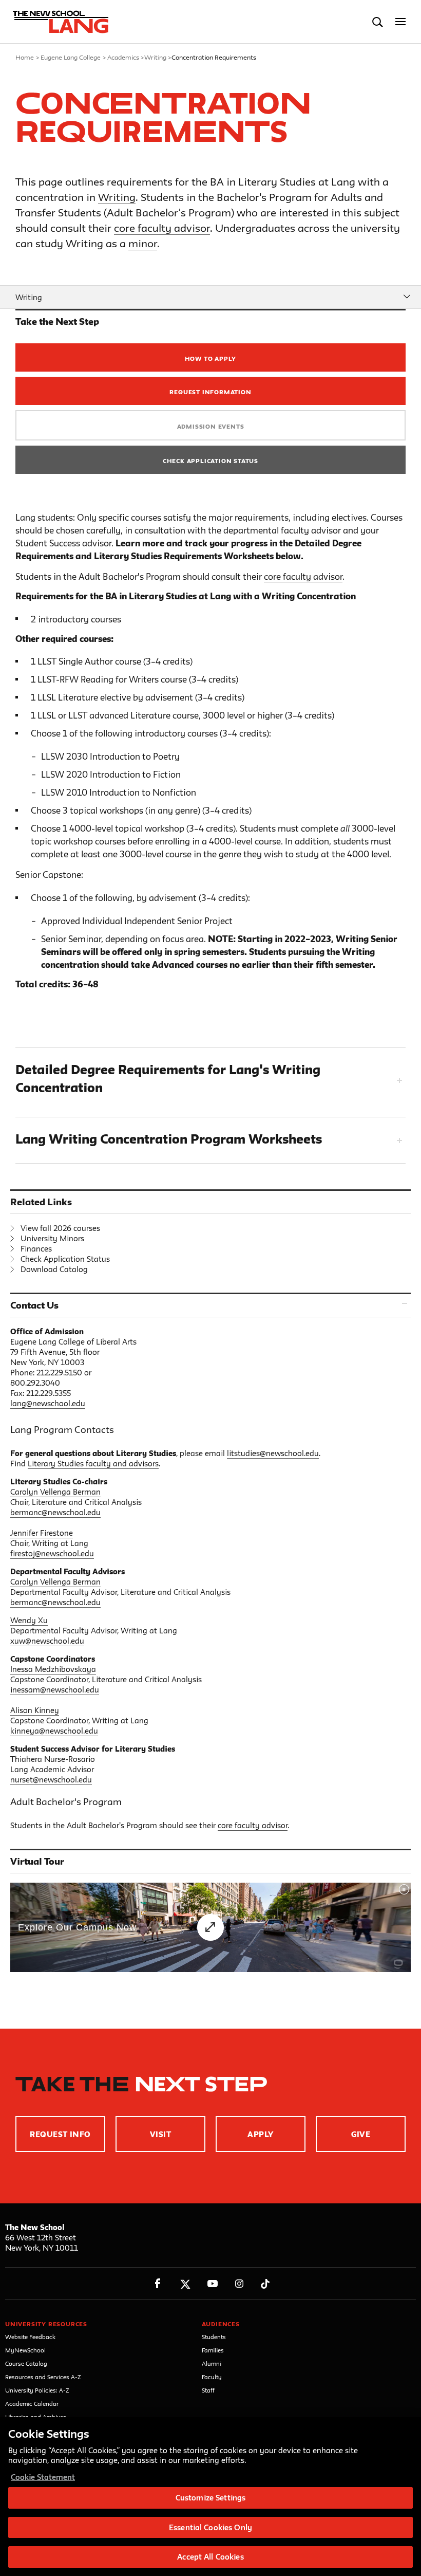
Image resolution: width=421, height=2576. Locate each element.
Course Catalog (26, 2363)
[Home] (58, 22)
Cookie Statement (43, 2477)
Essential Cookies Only (210, 2527)
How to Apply (211, 358)
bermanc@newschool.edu (55, 1512)
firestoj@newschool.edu (52, 1553)
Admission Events (211, 426)
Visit (160, 2134)
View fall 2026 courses (60, 1228)
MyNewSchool (25, 2350)
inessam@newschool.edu (55, 1690)
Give (361, 2134)
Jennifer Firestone (42, 1533)
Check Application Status (210, 461)
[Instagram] (240, 2284)
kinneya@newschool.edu (54, 1731)
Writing (155, 57)
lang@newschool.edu (48, 1403)
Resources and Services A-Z (43, 2377)
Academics (123, 57)
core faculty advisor (162, 228)
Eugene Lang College (71, 57)
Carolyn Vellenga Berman (55, 1492)
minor (143, 243)
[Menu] (401, 22)
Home (25, 57)
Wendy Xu (29, 1620)
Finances (36, 1249)
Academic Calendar (32, 2404)
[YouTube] (212, 2284)
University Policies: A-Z (37, 2390)
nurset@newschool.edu (51, 1780)
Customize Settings (210, 2498)
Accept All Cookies (210, 2557)
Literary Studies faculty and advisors (93, 1464)
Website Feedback (30, 2337)
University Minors (52, 1238)
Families (213, 2350)
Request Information (210, 392)
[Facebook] (158, 2284)
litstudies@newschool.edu (273, 1453)
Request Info (60, 2134)
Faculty (212, 2377)
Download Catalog (54, 1269)
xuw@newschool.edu (47, 1641)
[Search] (378, 22)
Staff (208, 2390)
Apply (260, 2134)
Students (214, 2337)
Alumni (212, 2363)
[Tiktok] (265, 2284)
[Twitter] (185, 2284)
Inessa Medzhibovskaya (53, 1669)
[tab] (210, 1080)
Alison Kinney (35, 1710)
